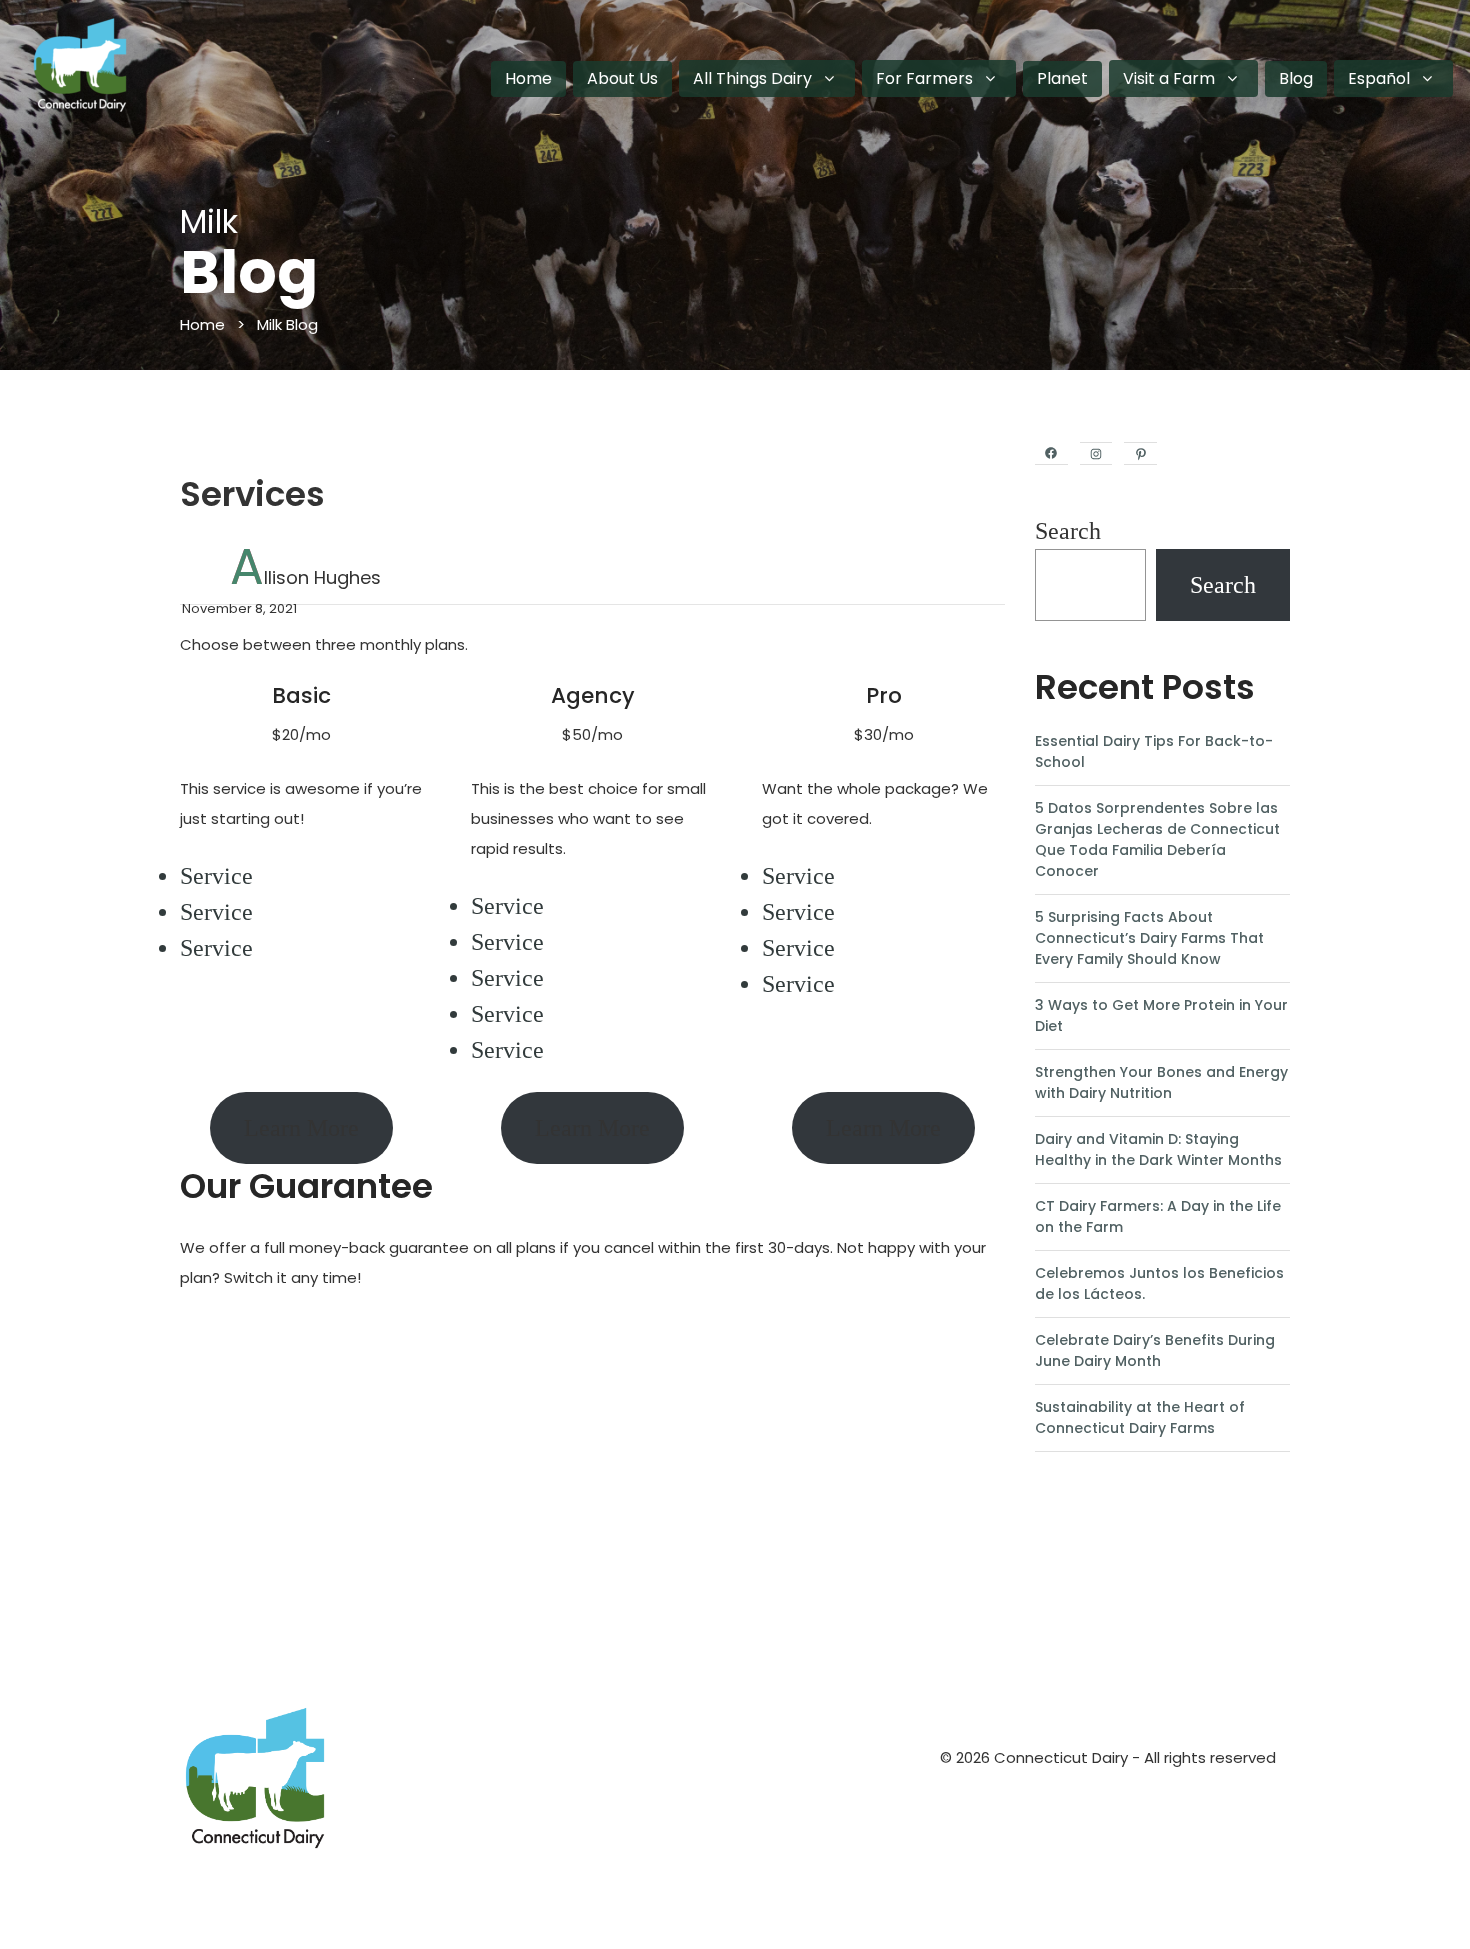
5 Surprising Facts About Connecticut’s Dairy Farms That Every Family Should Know (1149, 938)
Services (252, 494)
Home (528, 78)
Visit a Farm (1169, 78)
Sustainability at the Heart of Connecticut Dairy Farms (1140, 1417)
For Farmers (924, 78)
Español (1379, 78)
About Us (622, 78)
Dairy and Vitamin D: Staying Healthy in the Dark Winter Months (1158, 1149)
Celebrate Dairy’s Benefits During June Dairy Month (1155, 1350)
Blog (1296, 78)
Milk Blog (287, 324)
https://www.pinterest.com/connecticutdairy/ (1251, 1517)
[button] (829, 78)
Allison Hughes (305, 577)
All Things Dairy (752, 78)
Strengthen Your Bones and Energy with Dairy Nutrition (1161, 1082)
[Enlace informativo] (402, 1778)
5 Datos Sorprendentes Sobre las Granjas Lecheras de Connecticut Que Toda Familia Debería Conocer (1157, 839)
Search (1068, 531)
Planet (1062, 78)
